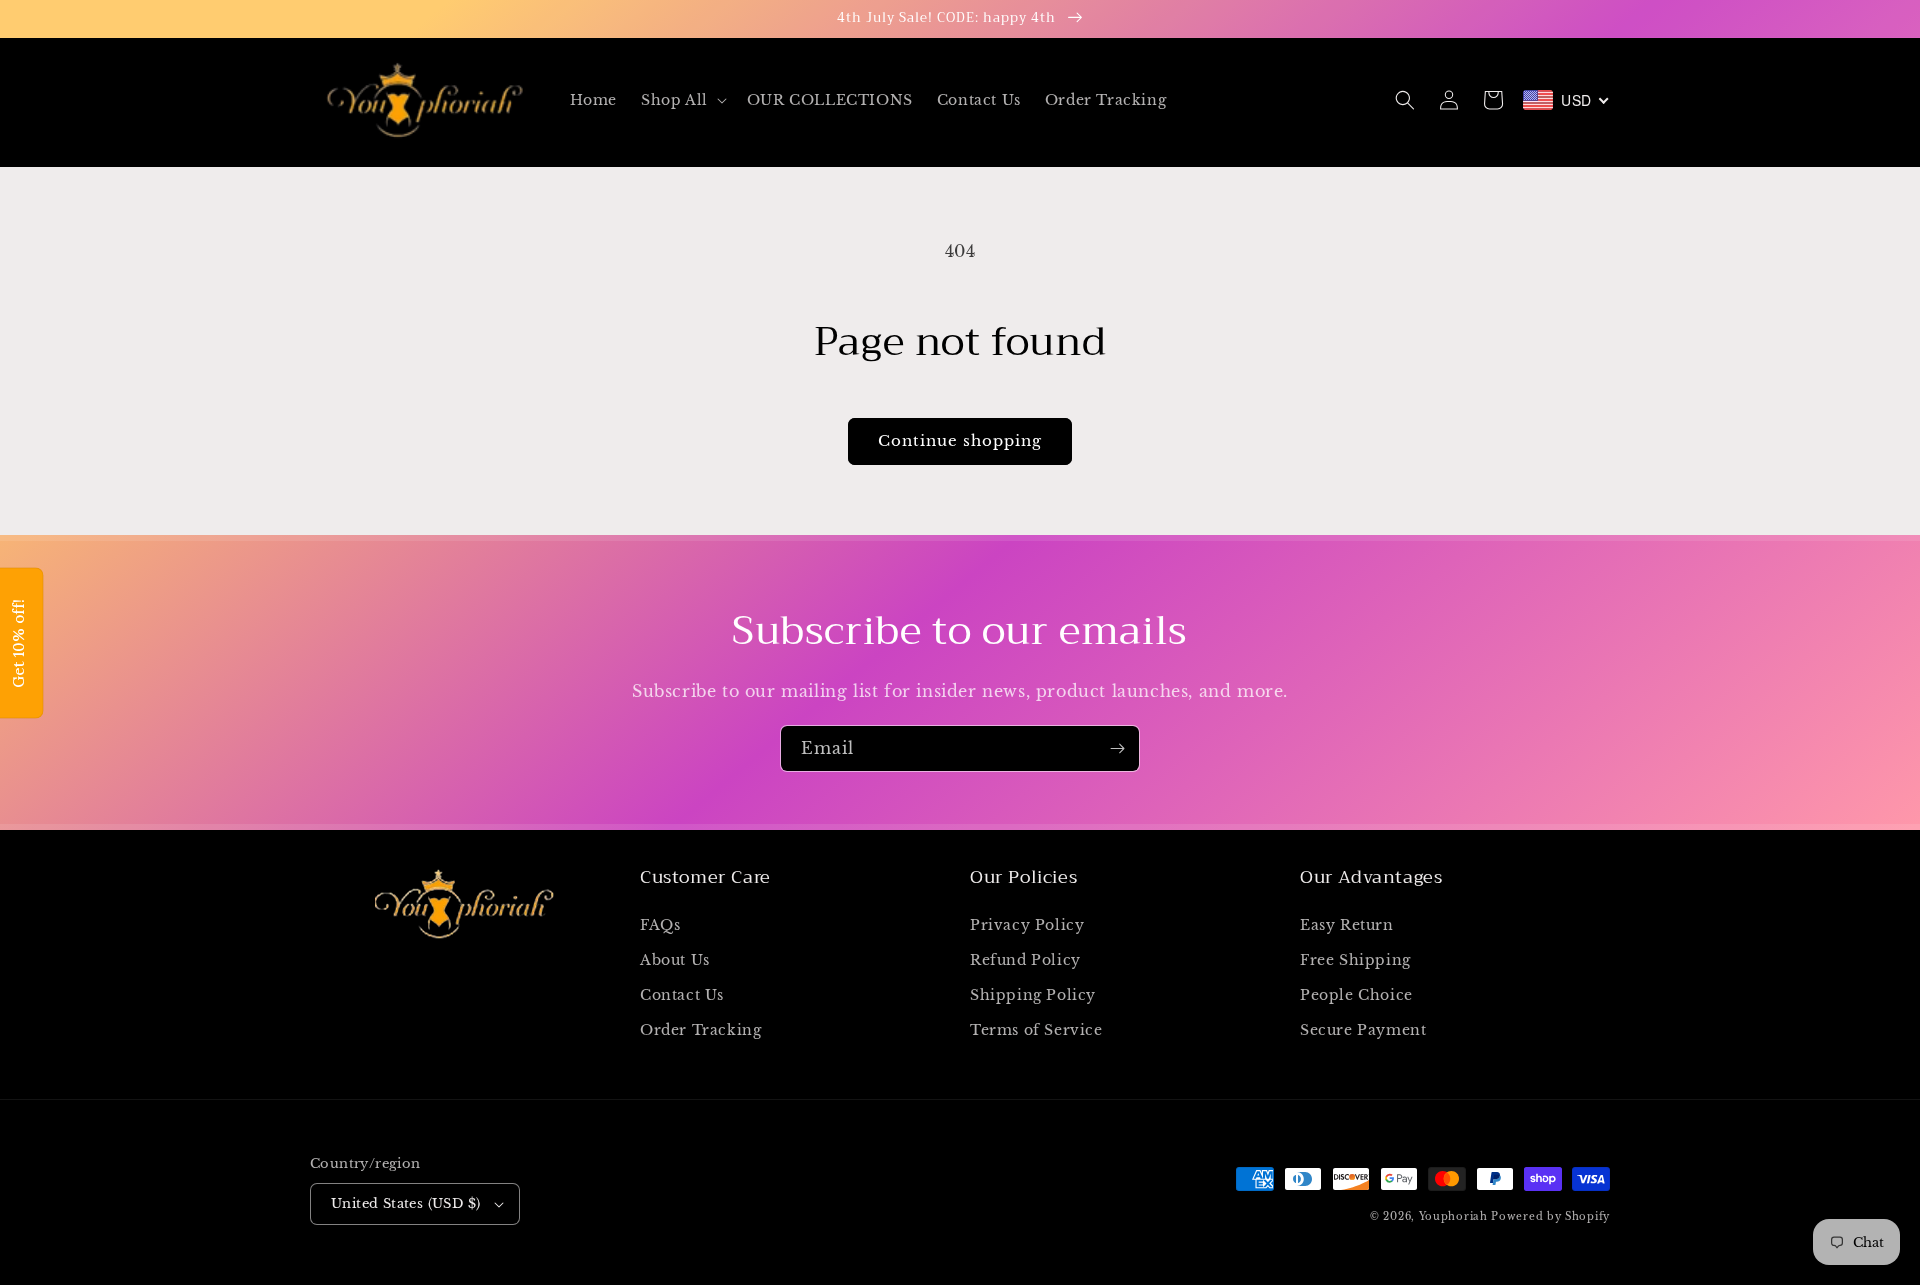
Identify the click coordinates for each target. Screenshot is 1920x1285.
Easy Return (1347, 925)
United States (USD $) (405, 1203)
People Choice (1356, 995)
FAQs (660, 925)
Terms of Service (1036, 1030)
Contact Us (682, 995)
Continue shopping (960, 440)
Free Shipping (1355, 960)
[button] (682, 100)
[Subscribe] (1117, 748)
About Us (675, 960)
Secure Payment (1363, 1030)
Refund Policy (1025, 960)
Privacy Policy (1027, 925)
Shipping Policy (1033, 995)
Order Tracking (700, 1030)
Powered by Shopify (1550, 1216)
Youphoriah (1453, 1216)
